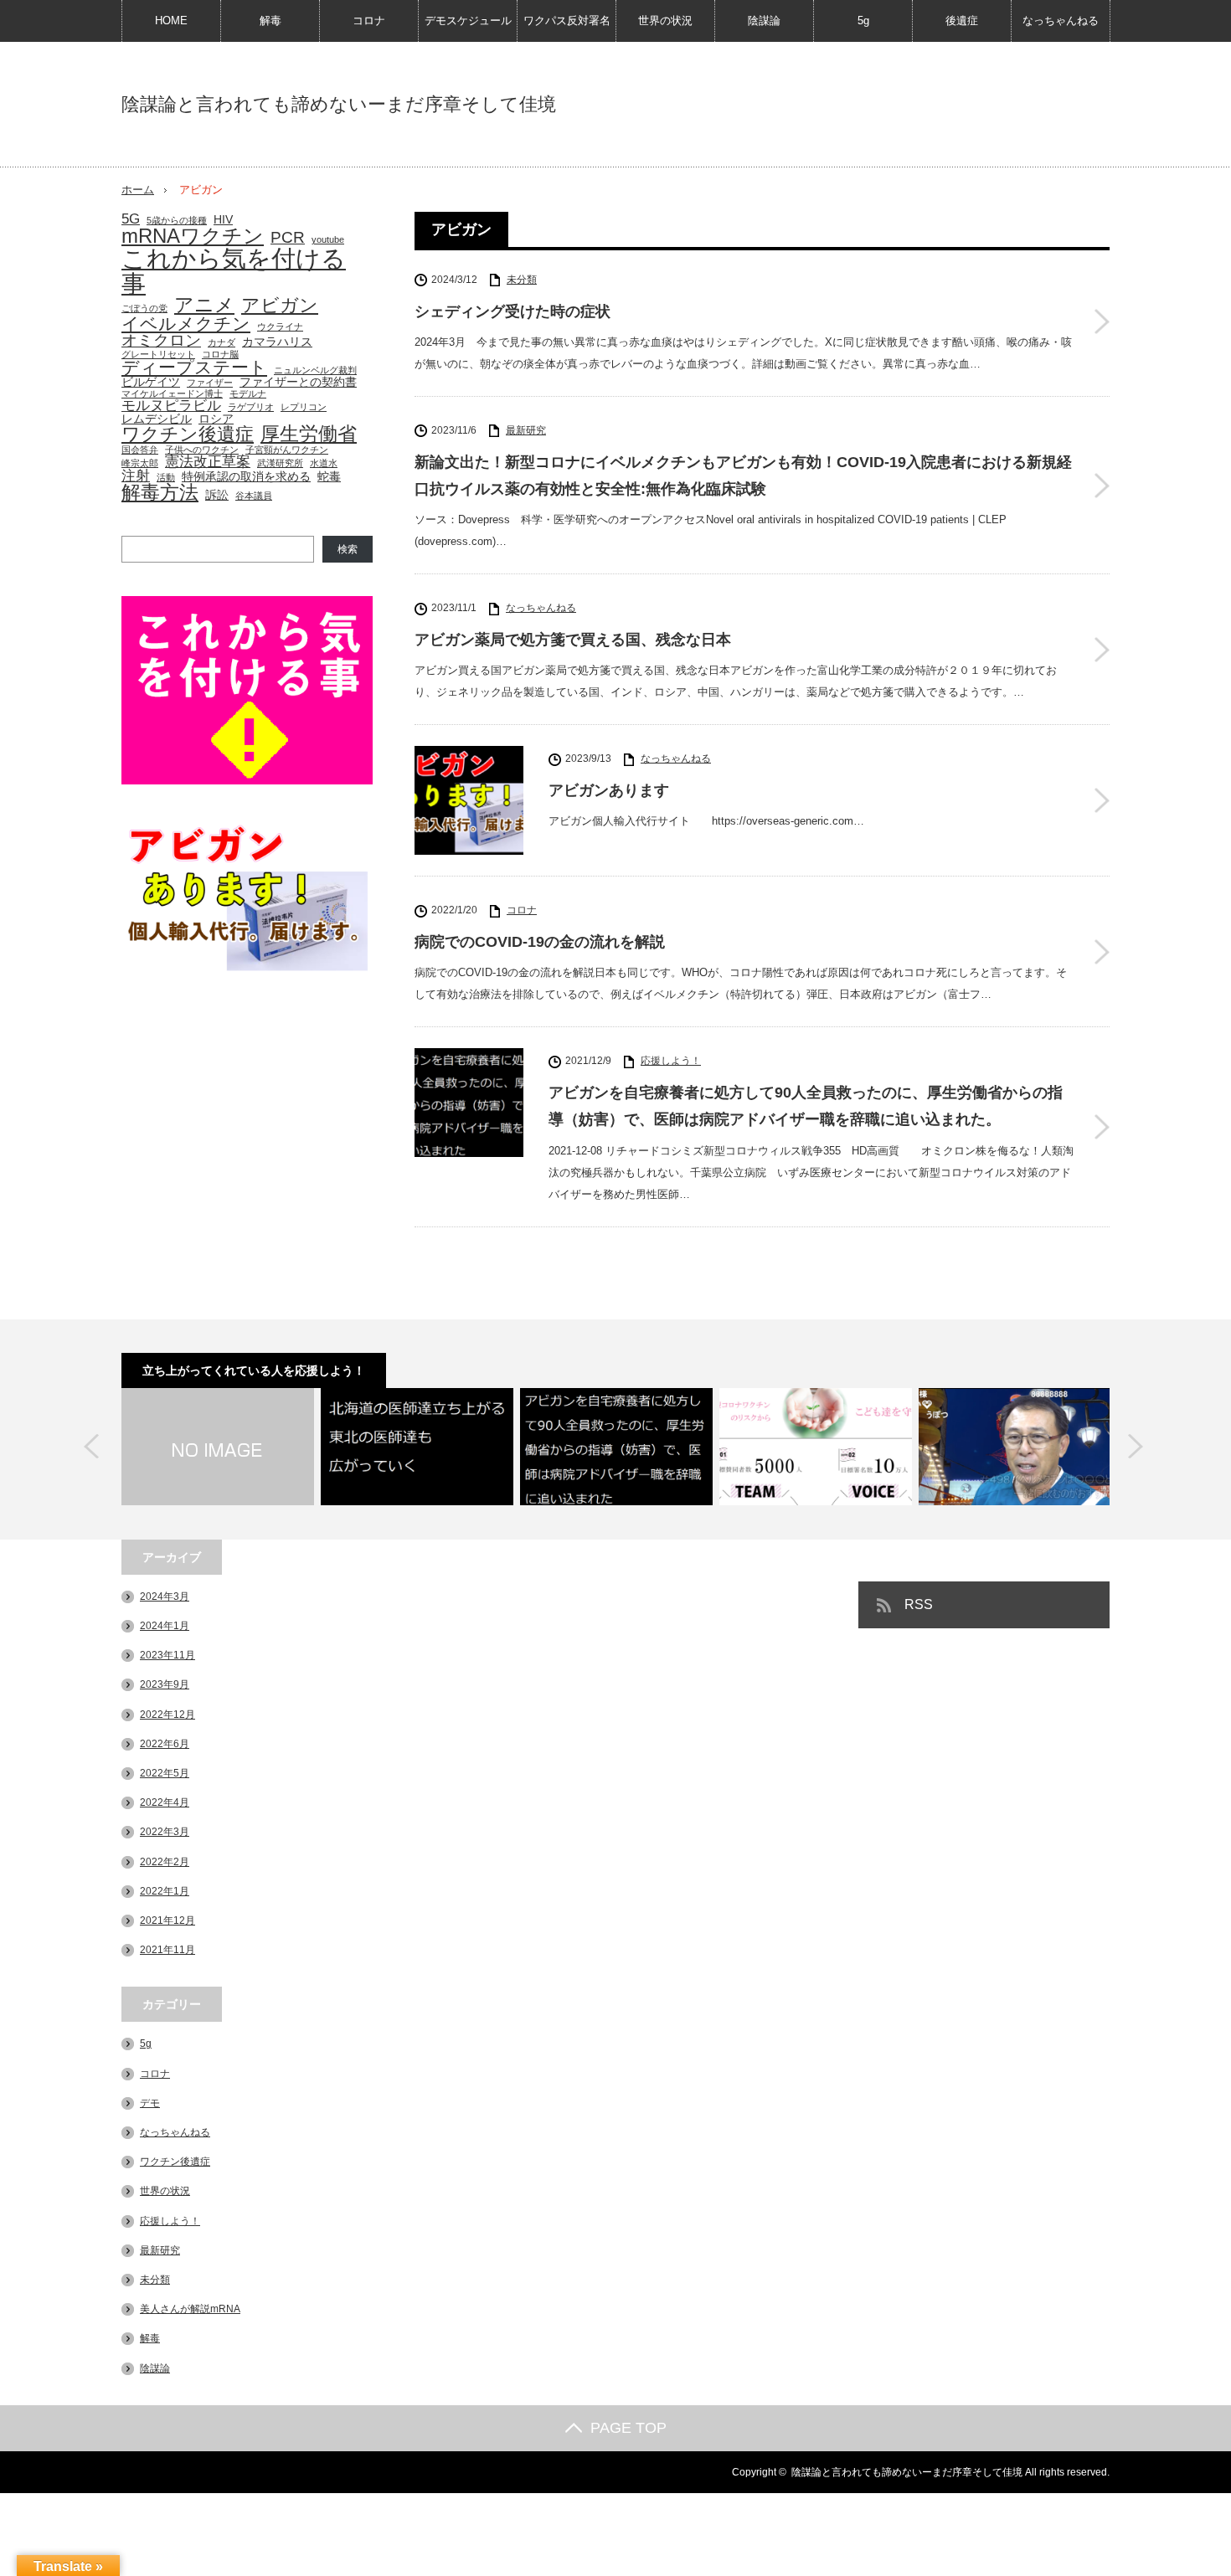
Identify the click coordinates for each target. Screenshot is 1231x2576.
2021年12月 (167, 1920)
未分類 (522, 280)
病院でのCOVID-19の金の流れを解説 (540, 942)
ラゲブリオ (251, 407)
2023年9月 (165, 1684)
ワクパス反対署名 (567, 21)
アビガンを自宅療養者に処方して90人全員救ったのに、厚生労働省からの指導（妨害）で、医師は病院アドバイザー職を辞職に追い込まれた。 (806, 1106)
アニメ (204, 305)
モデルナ (248, 394)
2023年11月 (167, 1655)
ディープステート (194, 368)
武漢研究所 (280, 463)
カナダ (221, 343)
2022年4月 (165, 1802)
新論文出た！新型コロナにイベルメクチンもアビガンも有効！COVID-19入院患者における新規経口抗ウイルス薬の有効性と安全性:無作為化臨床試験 (743, 476)
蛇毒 (329, 476)
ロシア (216, 419)
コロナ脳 (220, 355)
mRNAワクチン (193, 236)
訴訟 (217, 495)
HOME (171, 21)
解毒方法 (160, 493)
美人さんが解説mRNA (190, 2309)
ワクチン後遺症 (188, 434)
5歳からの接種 (177, 221)
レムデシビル (157, 419)
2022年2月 (165, 1862)
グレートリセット (158, 355)
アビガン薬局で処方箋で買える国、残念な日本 (573, 640)
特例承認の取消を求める (246, 476)
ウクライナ (280, 327)
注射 (136, 476)
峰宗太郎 (140, 463)
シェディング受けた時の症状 (512, 311)
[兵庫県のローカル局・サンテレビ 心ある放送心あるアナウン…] (218, 1447)
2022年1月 (165, 1891)
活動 (166, 478)
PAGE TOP (628, 2428)
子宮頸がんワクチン (287, 450)
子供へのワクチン (202, 450)
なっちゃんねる (1061, 21)
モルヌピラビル (171, 406)
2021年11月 (167, 1950)
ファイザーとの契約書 (298, 382)
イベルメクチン (186, 324)
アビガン (280, 306)
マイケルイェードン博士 (172, 394)
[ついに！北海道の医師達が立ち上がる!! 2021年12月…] (417, 1447)
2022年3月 (165, 1832)
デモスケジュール (468, 21)
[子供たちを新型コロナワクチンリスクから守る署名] (816, 1447)
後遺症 (962, 21)
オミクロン (161, 340)
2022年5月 (165, 1773)
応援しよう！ (671, 1061)
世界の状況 (665, 21)
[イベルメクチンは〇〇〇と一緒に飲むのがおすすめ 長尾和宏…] (1015, 1447)
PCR (288, 237)
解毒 (270, 21)
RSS (919, 1604)
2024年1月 (165, 1626)
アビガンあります (609, 790)
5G (131, 219)
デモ (150, 2103)
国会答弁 (140, 450)
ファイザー (210, 383)
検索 (348, 549)
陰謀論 (764, 21)
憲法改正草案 (208, 462)
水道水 (324, 463)
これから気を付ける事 (234, 271)
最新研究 (526, 430)
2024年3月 (165, 1597)
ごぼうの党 (144, 309)
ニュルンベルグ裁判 (315, 370)
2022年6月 (165, 1744)
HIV (223, 219)
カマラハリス (277, 342)
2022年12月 (167, 1715)
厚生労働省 (309, 434)
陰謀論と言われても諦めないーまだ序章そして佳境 (339, 105)
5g (863, 21)
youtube (328, 240)
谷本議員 (254, 496)
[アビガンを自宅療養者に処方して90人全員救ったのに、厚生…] (616, 1447)
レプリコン (304, 407)
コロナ (369, 21)
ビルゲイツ (151, 382)
